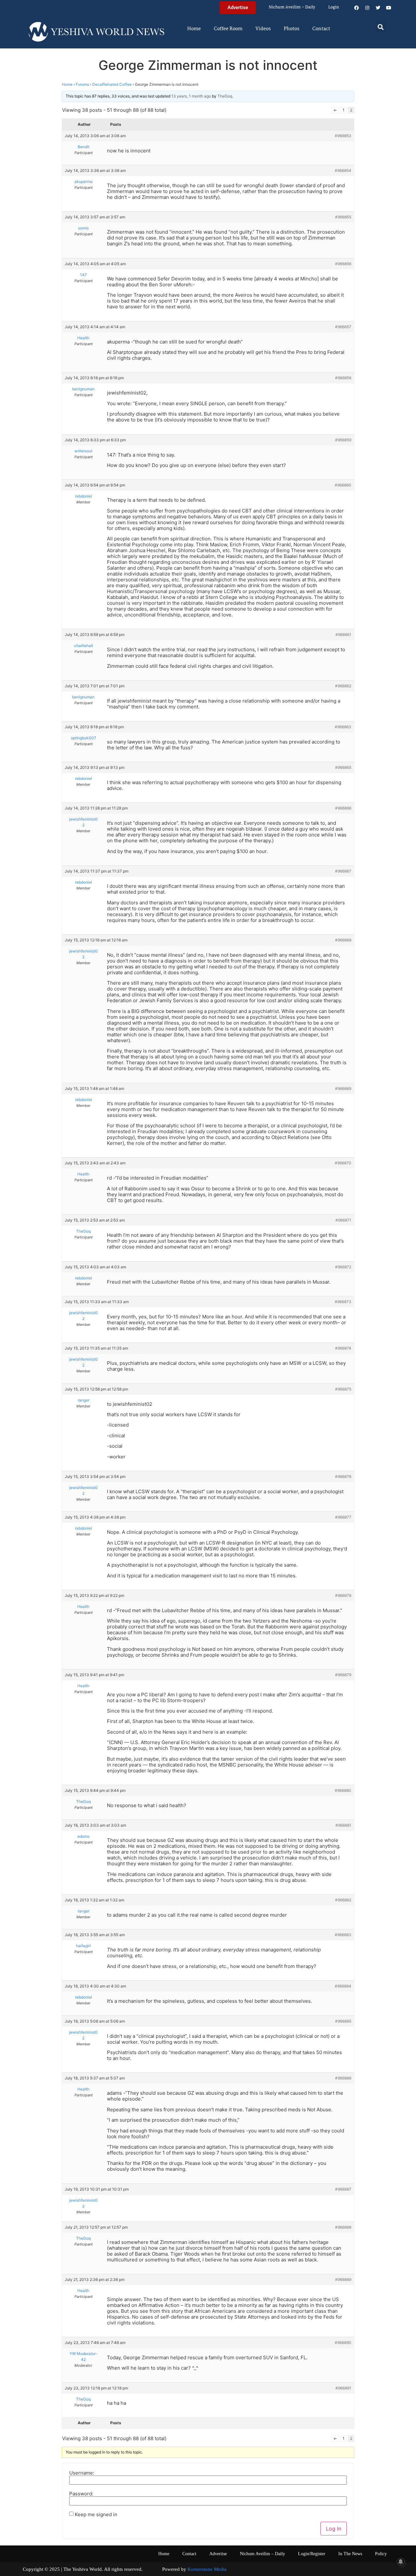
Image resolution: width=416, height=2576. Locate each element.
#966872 (343, 1267)
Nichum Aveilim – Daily (292, 7)
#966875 (343, 1389)
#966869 (343, 1088)
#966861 (343, 634)
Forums (82, 84)
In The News (350, 2554)
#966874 (343, 1348)
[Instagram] (367, 8)
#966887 (343, 2189)
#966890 (343, 2343)
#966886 (343, 2078)
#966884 (343, 1986)
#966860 (343, 485)
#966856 (343, 264)
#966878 (343, 1595)
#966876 (343, 1476)
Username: (82, 2473)
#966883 (343, 1935)
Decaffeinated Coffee (112, 84)
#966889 (343, 2279)
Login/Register (312, 2554)
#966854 (343, 170)
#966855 (343, 217)
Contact (321, 29)
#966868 (343, 940)
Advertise (218, 2554)
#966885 (343, 2021)
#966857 (343, 327)
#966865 (343, 767)
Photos (292, 29)
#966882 (343, 1900)
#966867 (343, 871)
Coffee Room (228, 29)
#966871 (343, 1220)
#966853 (343, 136)
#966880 (343, 1790)
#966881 (343, 1825)
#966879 (343, 1675)
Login (334, 7)
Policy (381, 2554)
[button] (381, 27)
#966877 (343, 1517)
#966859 (343, 440)
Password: (81, 2494)
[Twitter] (378, 8)
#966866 (343, 808)
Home (194, 29)
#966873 (343, 1302)
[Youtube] (389, 8)
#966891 (343, 2388)
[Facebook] (357, 8)
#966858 (343, 378)
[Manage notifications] (401, 2562)
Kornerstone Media (207, 2569)
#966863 (343, 727)
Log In (334, 2529)
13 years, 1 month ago (191, 96)
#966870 (343, 1163)
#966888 (343, 2227)
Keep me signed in (96, 2514)
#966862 (343, 686)
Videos (263, 29)
